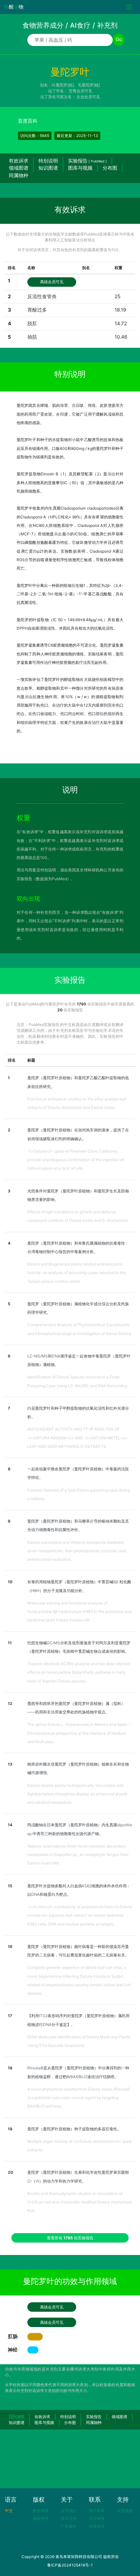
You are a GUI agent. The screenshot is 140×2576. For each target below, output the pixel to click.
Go (119, 39)
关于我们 (69, 2511)
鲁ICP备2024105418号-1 (70, 2565)
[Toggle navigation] (129, 7)
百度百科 (28, 121)
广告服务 (69, 2526)
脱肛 (32, 323)
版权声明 (41, 2518)
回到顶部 (17, 2417)
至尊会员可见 (80, 91)
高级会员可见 (52, 282)
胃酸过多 (37, 310)
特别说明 (48, 161)
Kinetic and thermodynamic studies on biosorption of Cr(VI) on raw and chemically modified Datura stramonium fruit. (80, 2202)
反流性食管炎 (42, 296)
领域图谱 (19, 168)
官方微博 (97, 2518)
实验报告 (87, 161)
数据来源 (41, 2511)
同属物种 (19, 175)
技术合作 (69, 2518)
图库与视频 (80, 168)
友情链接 (125, 2511)
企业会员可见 (88, 97)
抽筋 (32, 337)
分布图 (110, 168)
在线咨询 (97, 2526)
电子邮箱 (97, 2511)
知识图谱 (48, 168)
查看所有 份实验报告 (70, 2238)
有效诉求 (19, 161)
